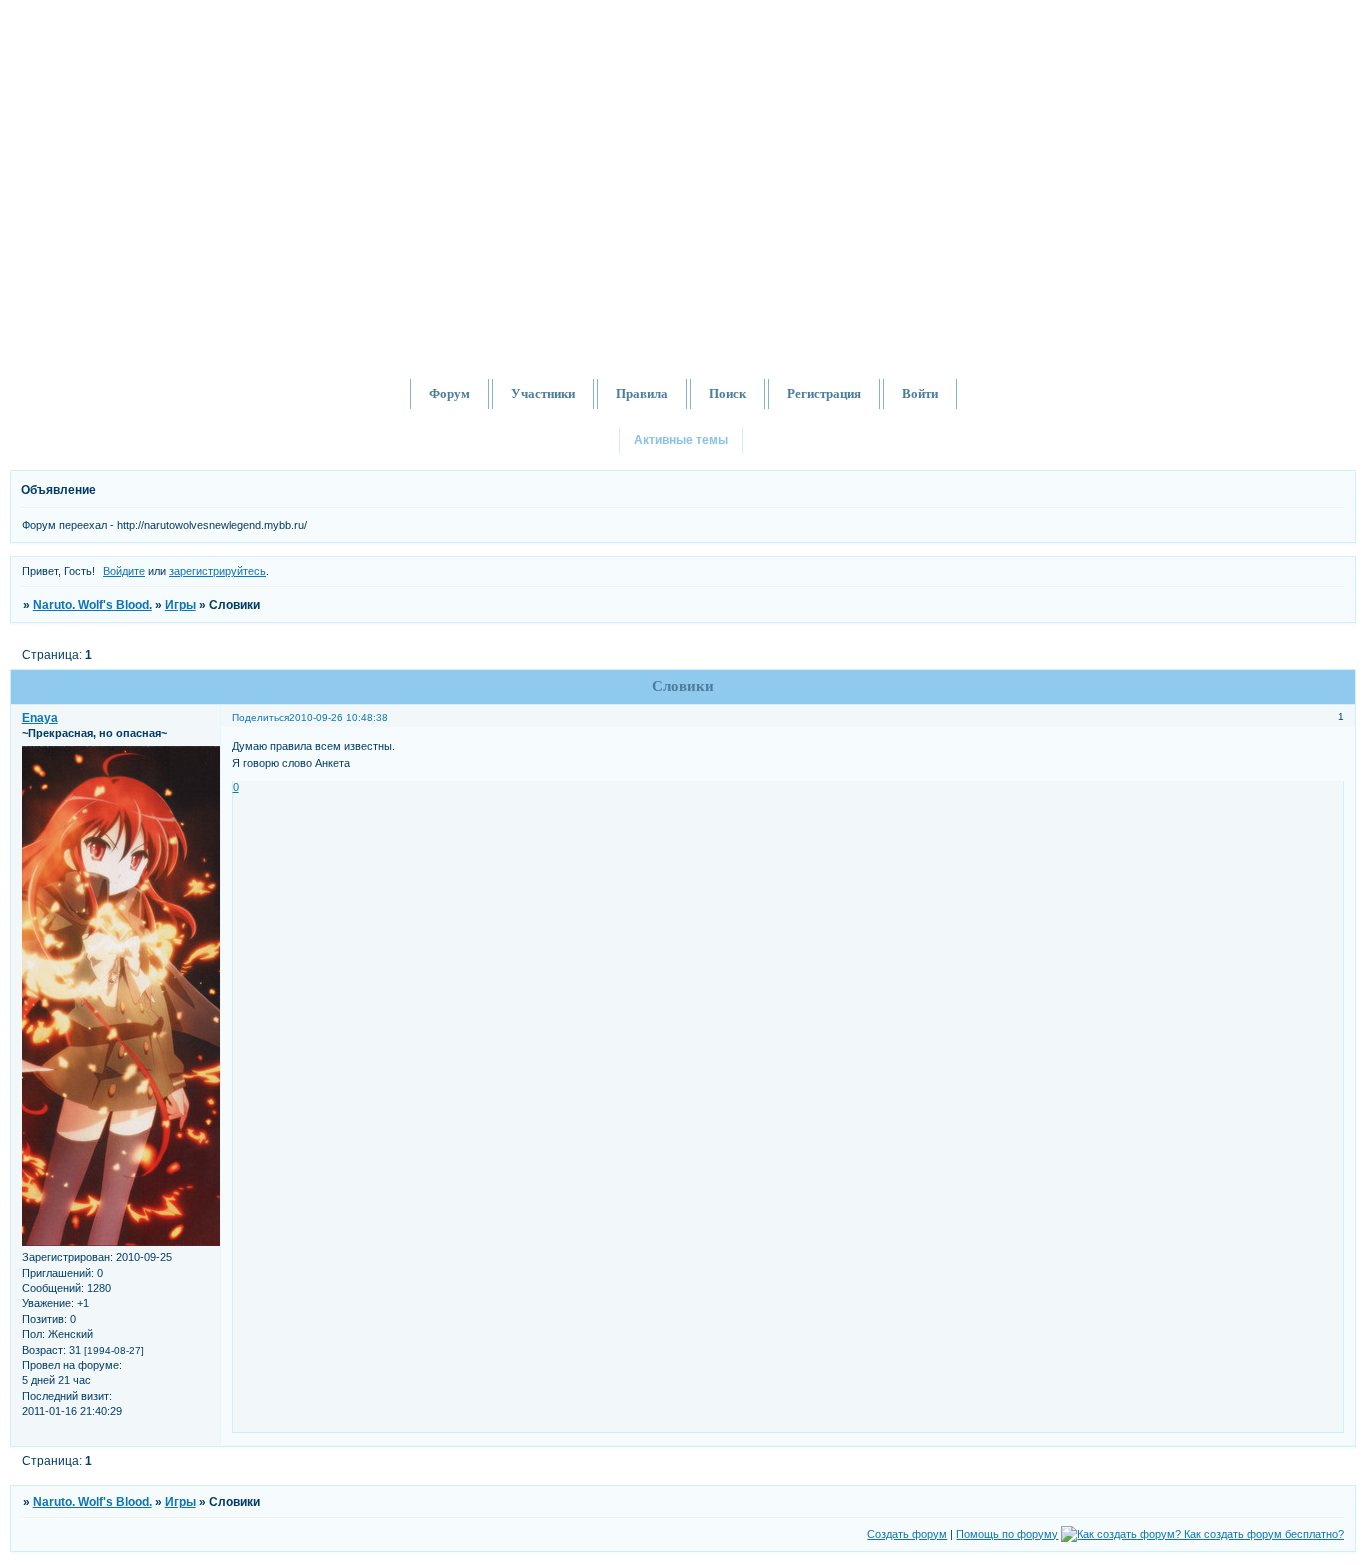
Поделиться (260, 717)
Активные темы (681, 440)
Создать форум (907, 1534)
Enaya (40, 718)
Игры (180, 605)
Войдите (124, 571)
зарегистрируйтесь (217, 571)
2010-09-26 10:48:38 (338, 717)
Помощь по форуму (1007, 1534)
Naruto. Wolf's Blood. (92, 605)
